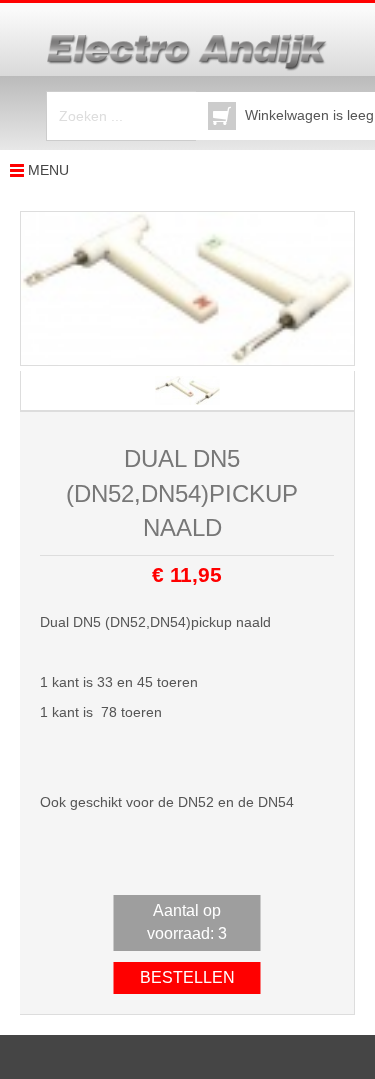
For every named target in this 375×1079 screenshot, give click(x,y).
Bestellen (187, 977)
